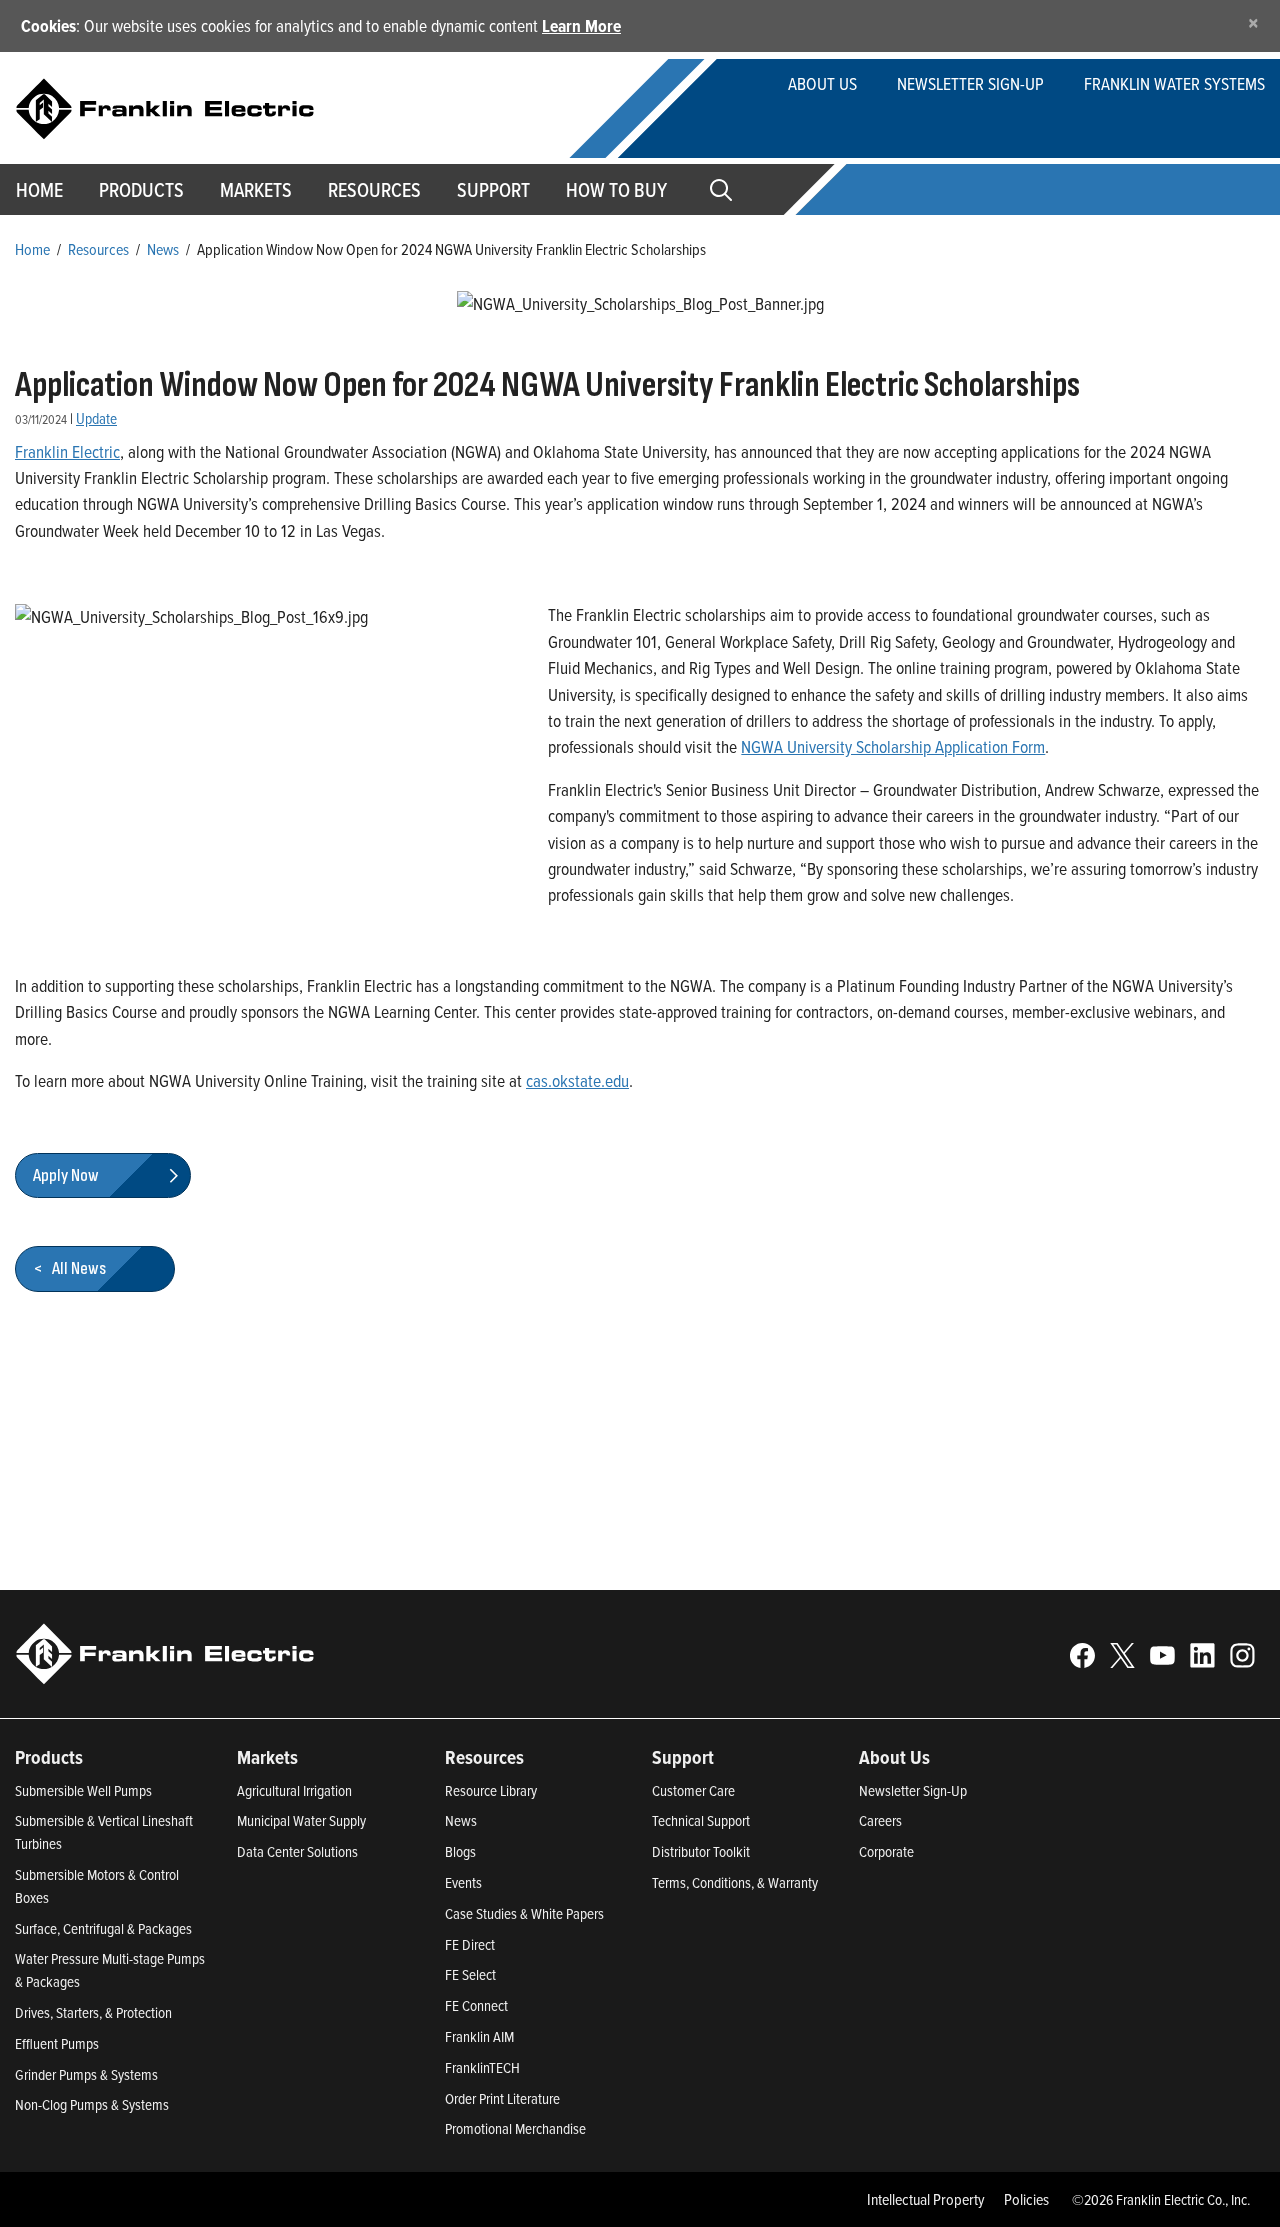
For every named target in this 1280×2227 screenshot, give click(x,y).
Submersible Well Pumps (83, 1790)
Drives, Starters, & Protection (93, 2012)
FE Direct (470, 1944)
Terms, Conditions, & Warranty (735, 1882)
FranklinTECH (482, 2067)
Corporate (886, 1851)
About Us (822, 83)
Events (463, 1882)
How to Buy (616, 190)
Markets (256, 190)
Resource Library (491, 1790)
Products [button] (141, 190)
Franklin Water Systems (1174, 83)
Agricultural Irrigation (294, 1790)
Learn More (581, 25)
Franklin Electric (67, 451)
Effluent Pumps (57, 2043)
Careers (880, 1820)
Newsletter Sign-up (970, 83)
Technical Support (701, 1820)
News (163, 249)
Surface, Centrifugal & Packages (103, 1928)
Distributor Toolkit (701, 1851)
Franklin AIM (479, 2036)
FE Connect (476, 2005)
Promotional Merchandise (515, 2128)
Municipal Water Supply (301, 1820)
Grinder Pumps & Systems (86, 2074)
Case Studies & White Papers (524, 1913)
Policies (1026, 2199)
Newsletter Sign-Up (913, 1790)
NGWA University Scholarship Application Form (893, 746)
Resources (374, 190)
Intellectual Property (926, 2199)
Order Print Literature (502, 2098)
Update (96, 418)
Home (32, 249)
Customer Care (693, 1790)
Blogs (460, 1851)
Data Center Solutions (297, 1851)
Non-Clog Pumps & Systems (92, 2104)
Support (493, 190)
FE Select (470, 1974)
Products (49, 1757)
